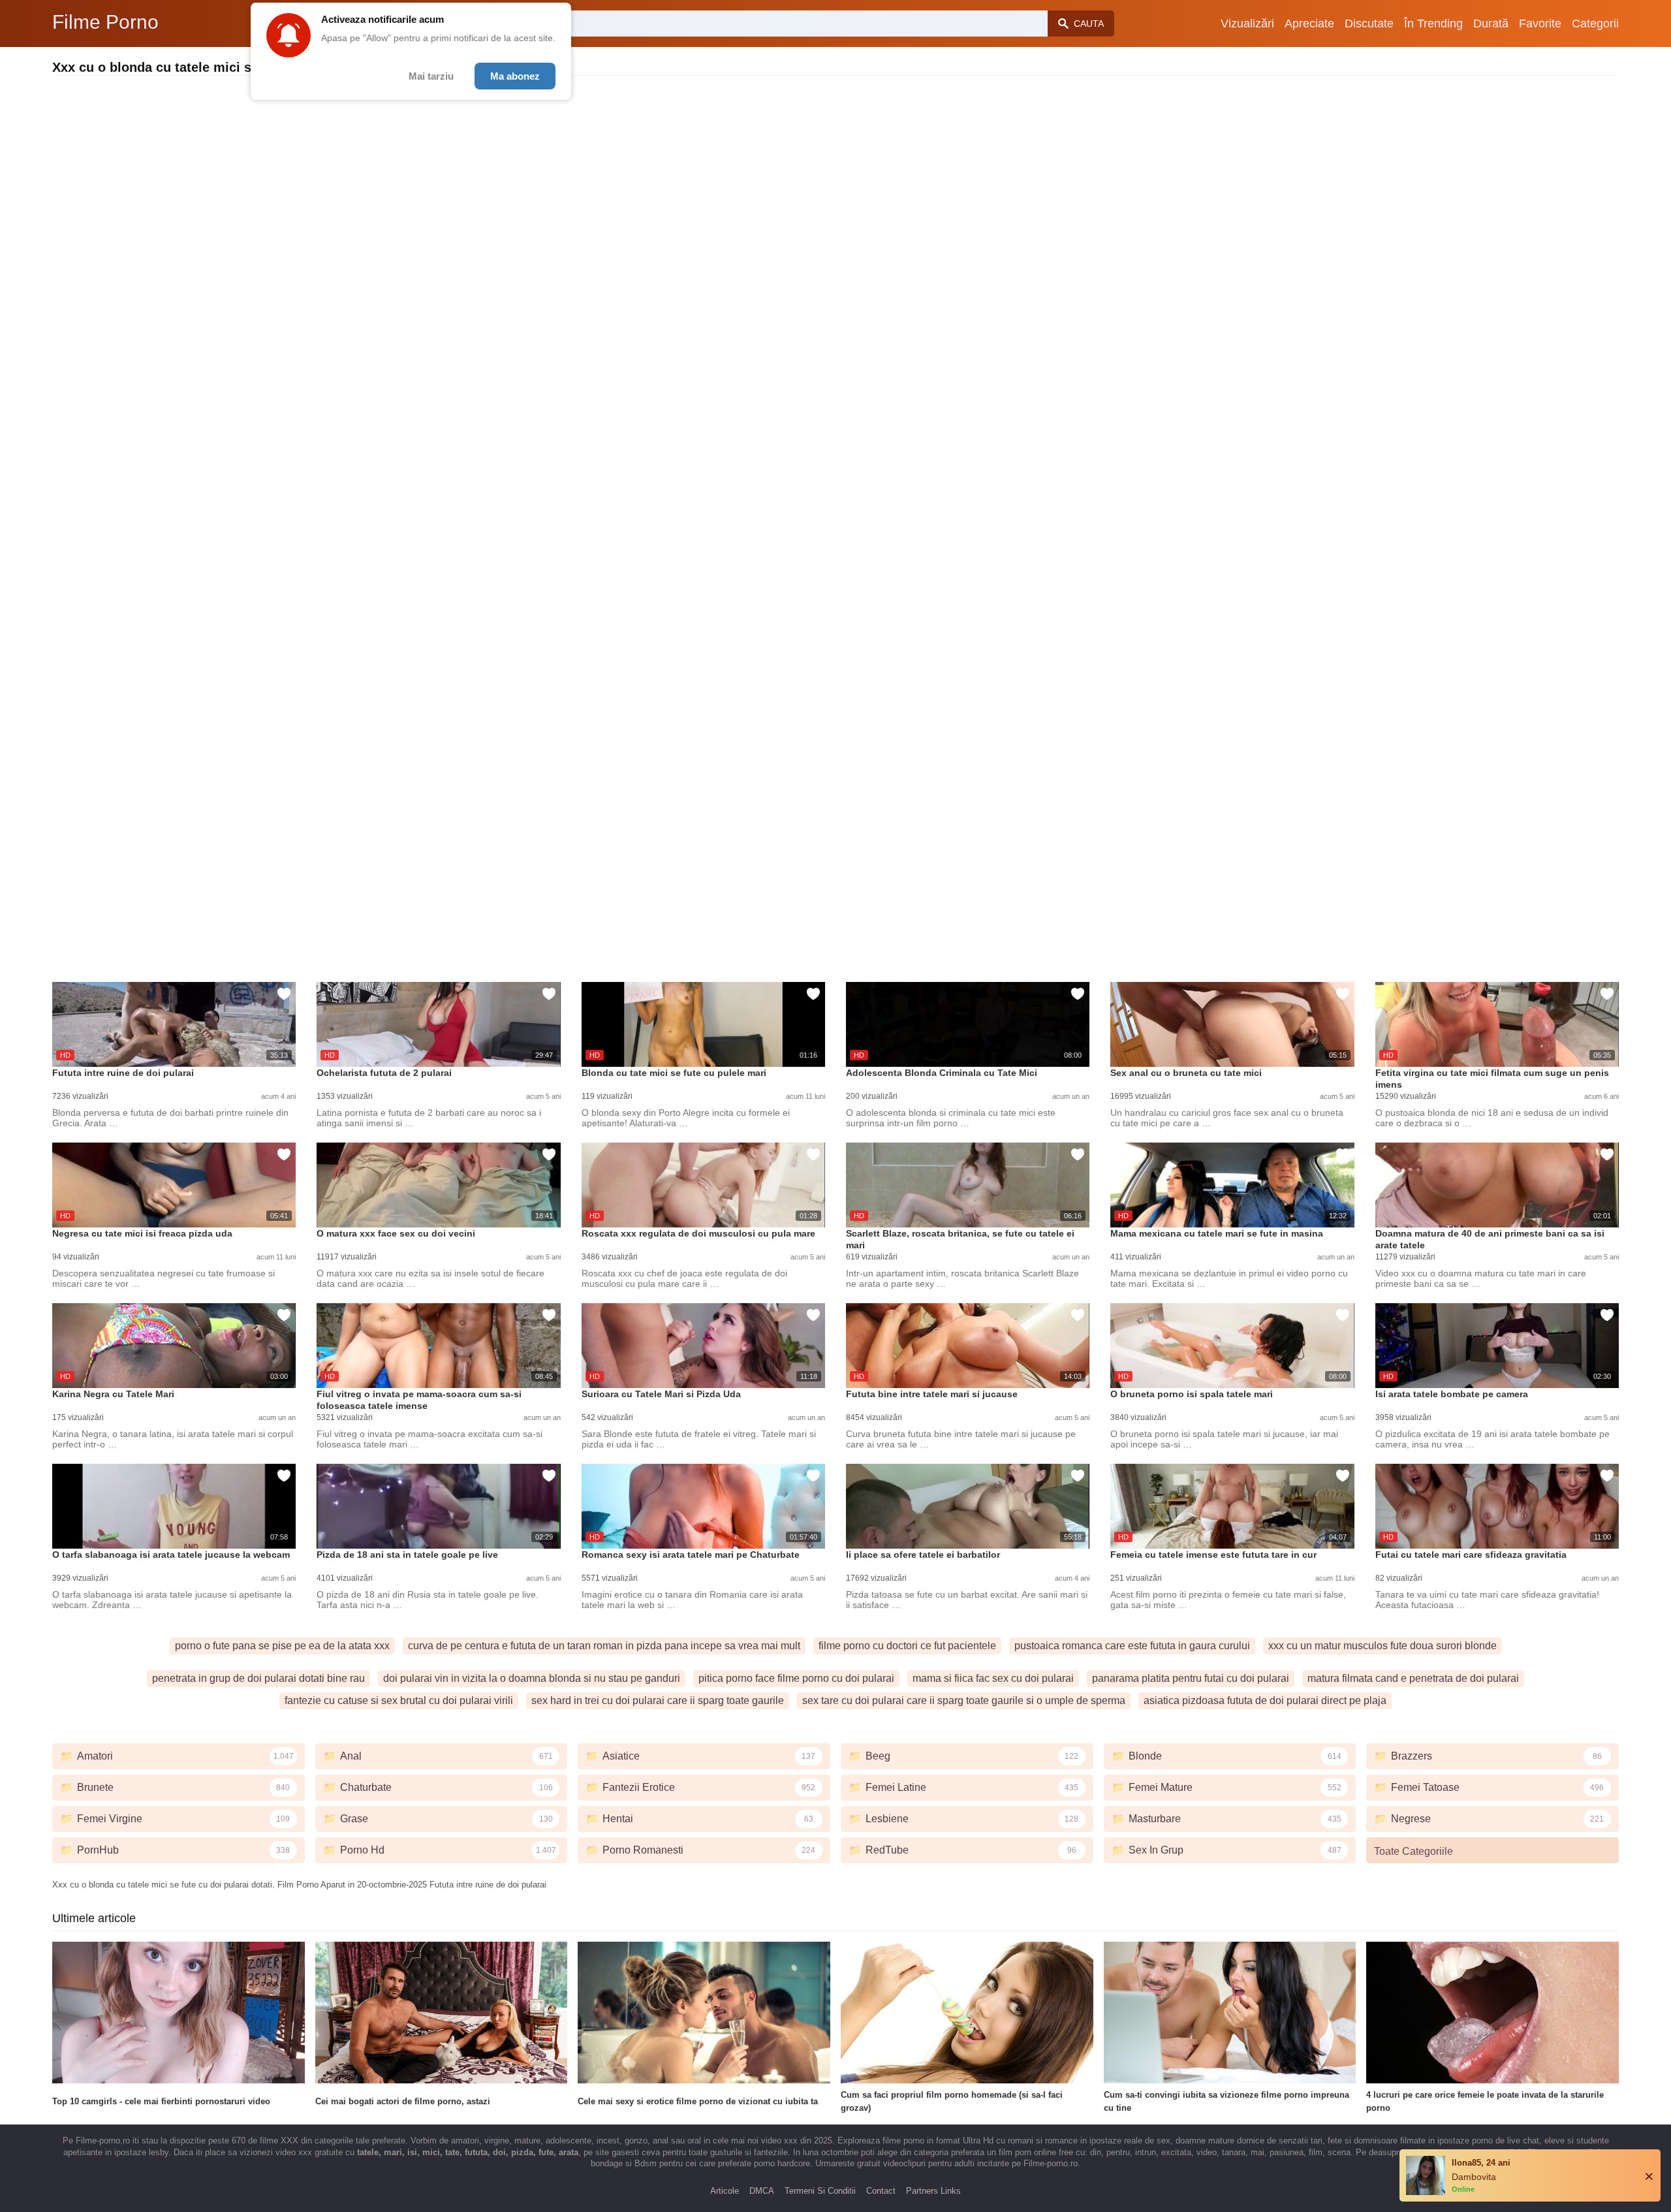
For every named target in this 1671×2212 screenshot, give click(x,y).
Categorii (1595, 24)
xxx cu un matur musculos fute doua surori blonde (1382, 1646)
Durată (1491, 24)
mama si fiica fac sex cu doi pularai (993, 1678)
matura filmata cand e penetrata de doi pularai (1413, 1678)
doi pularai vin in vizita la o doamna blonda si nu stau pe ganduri (532, 1678)
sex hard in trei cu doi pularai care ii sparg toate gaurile (658, 1700)
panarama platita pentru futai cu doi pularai (1191, 1678)
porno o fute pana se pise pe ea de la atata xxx (282, 1646)
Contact (881, 2191)
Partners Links (933, 2191)
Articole (725, 2191)
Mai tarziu (431, 76)
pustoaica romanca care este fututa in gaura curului (1132, 1646)
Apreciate (1309, 24)
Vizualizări (1247, 24)
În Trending (1433, 24)
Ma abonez (515, 76)
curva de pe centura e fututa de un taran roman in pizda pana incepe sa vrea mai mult (604, 1646)
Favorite (1540, 24)
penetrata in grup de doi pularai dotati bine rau (258, 1678)
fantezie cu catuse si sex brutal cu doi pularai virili (399, 1700)
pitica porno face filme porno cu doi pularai (796, 1678)
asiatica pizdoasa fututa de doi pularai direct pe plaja (1265, 1700)
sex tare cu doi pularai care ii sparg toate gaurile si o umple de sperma (964, 1700)
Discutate (1369, 24)
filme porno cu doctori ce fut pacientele (907, 1646)
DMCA (762, 2191)
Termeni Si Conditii (820, 2191)
